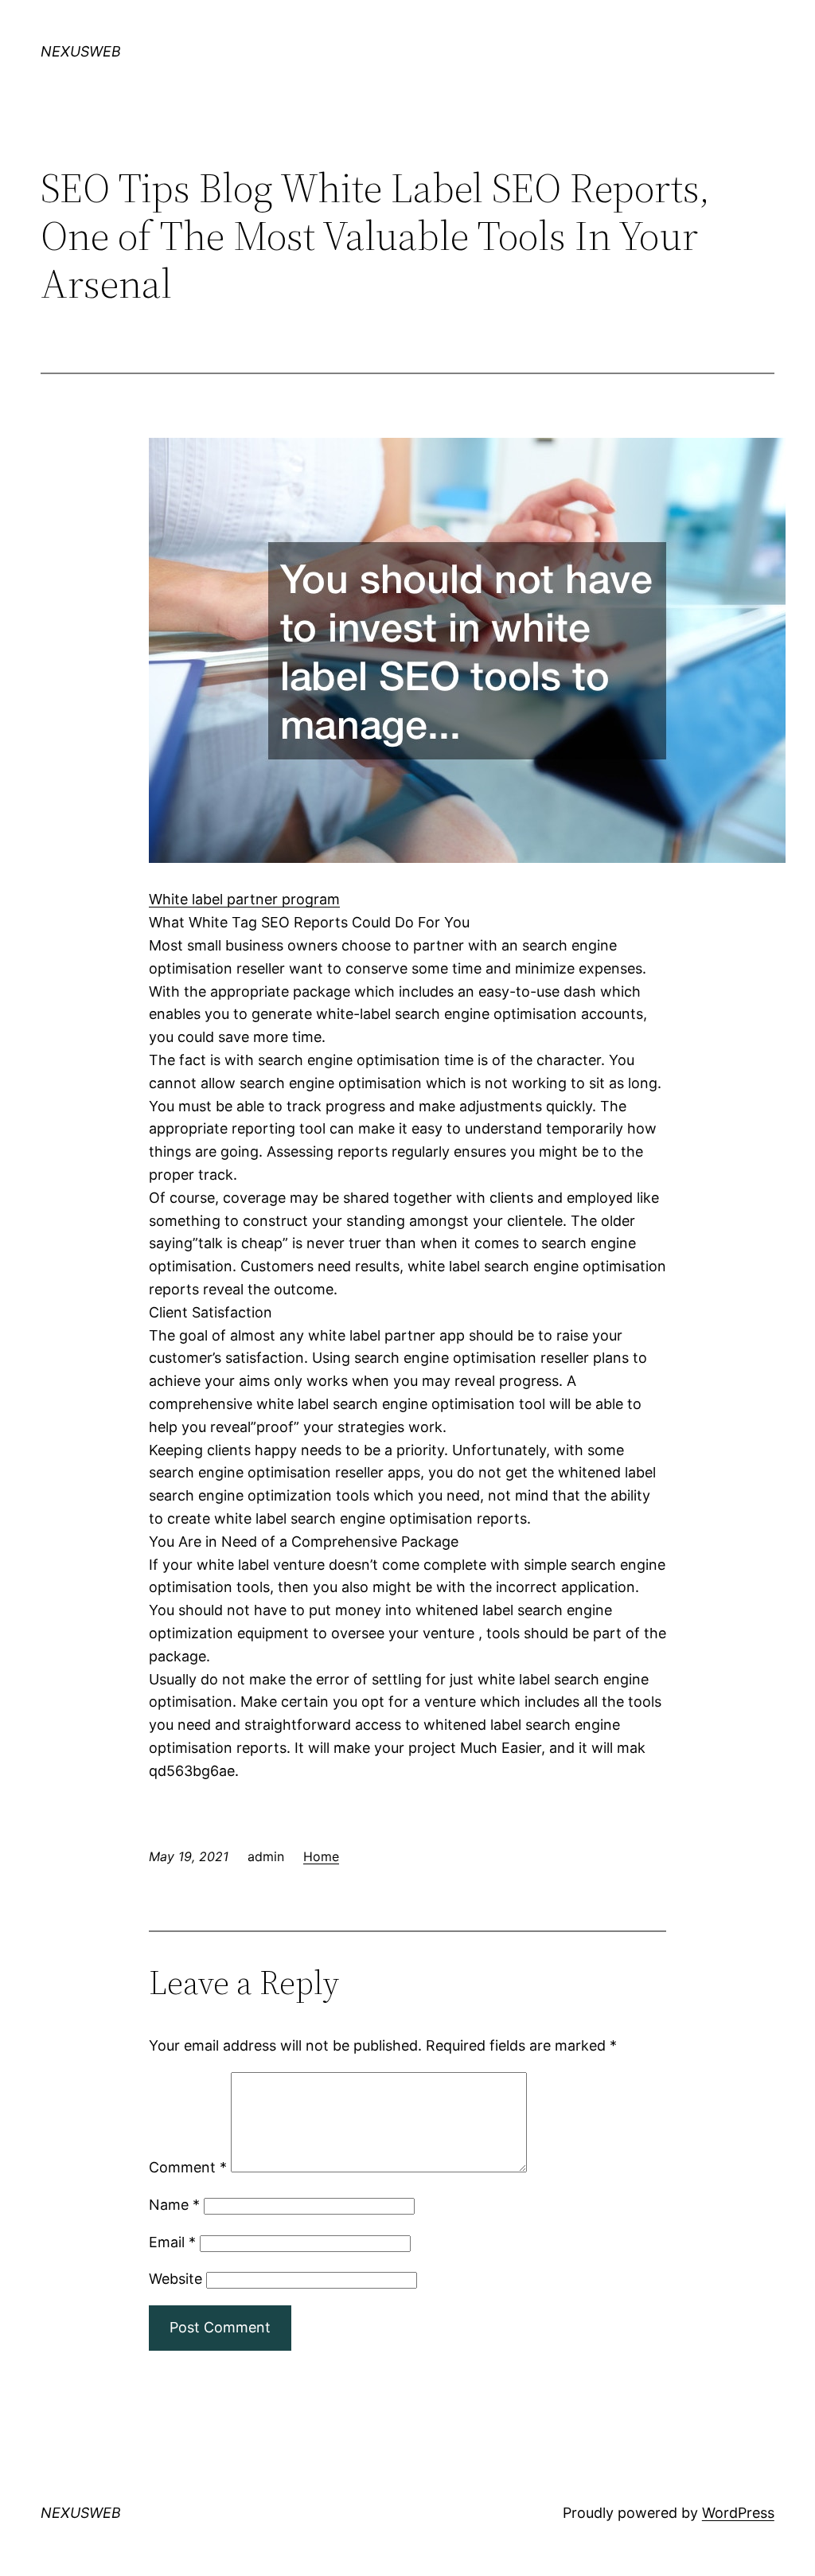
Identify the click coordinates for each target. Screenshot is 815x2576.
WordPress (738, 2513)
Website (175, 2279)
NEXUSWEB (81, 51)
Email (172, 2242)
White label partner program (244, 899)
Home (321, 1856)
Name (174, 2205)
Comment (188, 2167)
